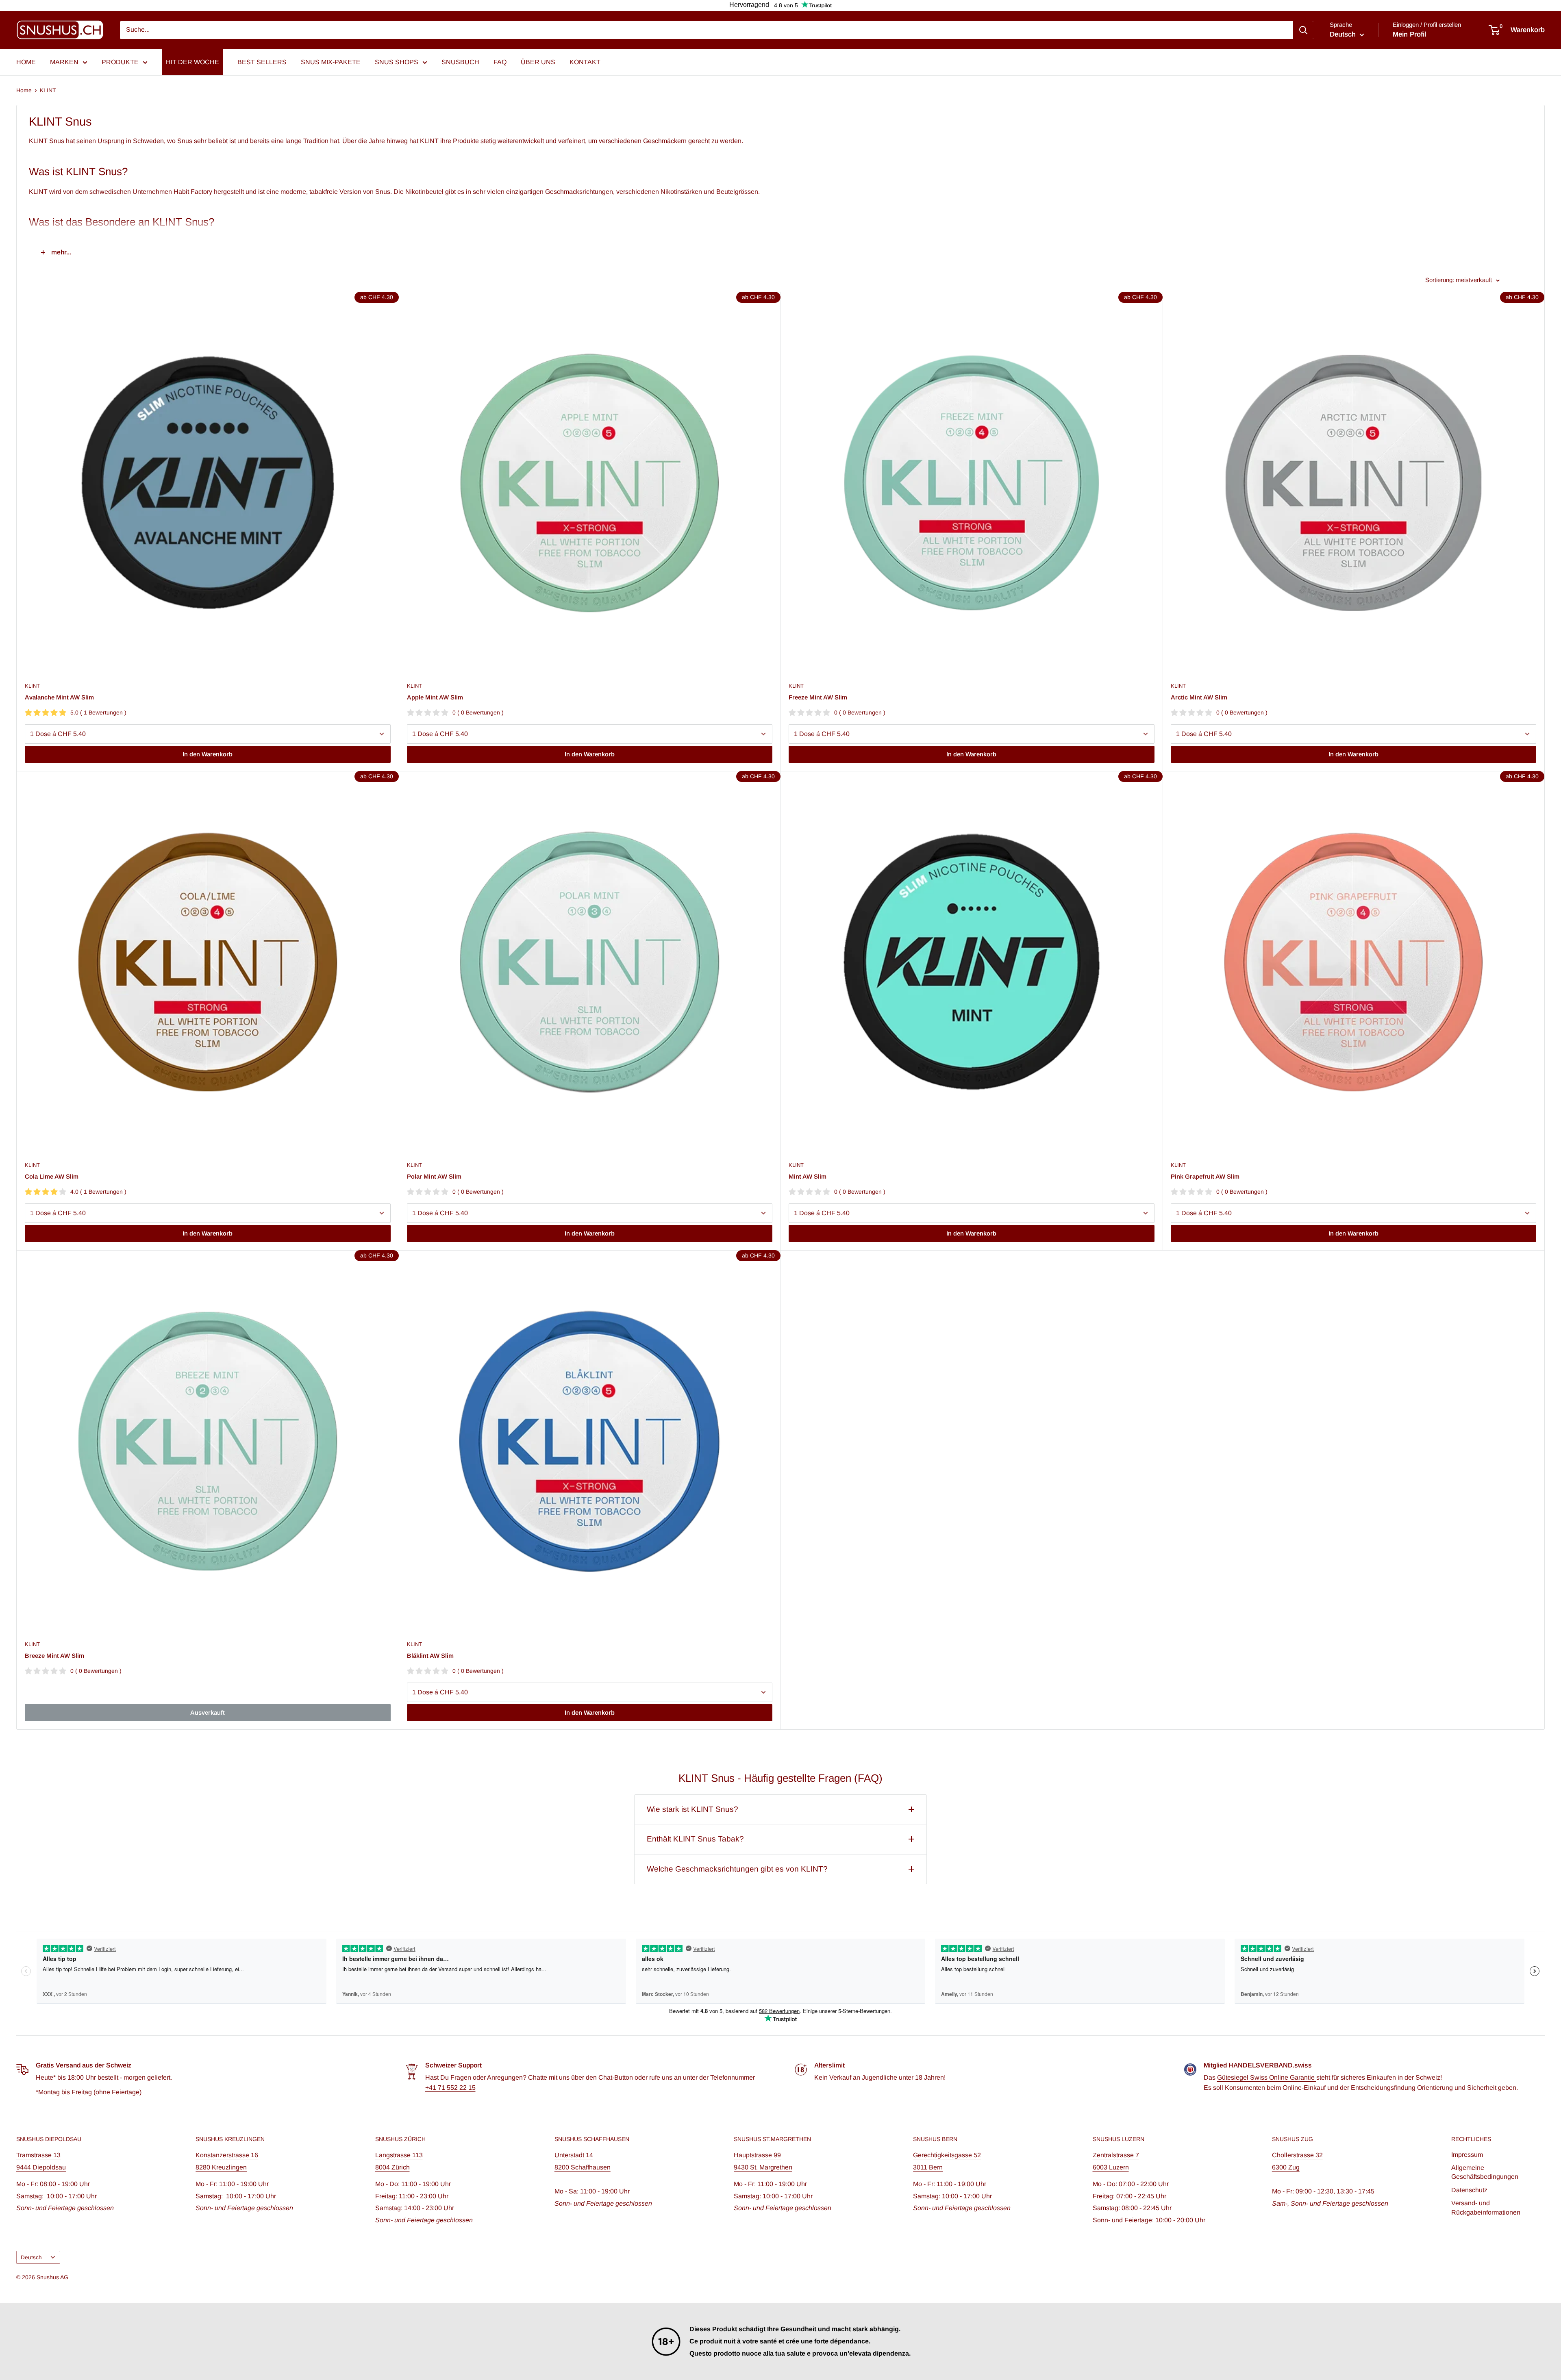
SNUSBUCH (460, 62)
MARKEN (64, 62)
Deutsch (31, 2257)
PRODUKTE (120, 62)
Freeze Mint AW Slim (818, 697)
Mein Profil (1409, 34)
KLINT (48, 90)
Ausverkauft (208, 1712)
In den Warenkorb (208, 754)
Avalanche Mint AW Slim (59, 697)
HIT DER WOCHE (192, 62)
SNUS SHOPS (397, 62)
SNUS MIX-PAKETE (331, 62)
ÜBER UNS (538, 62)
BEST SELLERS (262, 62)
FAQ (500, 62)
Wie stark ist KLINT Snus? (692, 1809)
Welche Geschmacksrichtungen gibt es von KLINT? (737, 1869)
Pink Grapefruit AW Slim (1205, 1176)
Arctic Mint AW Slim (1199, 697)
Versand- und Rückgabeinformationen (1486, 2207)
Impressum (1467, 2155)
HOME (26, 62)
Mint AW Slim (808, 1176)
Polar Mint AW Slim (434, 1176)
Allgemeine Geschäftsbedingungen (1485, 2172)
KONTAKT (585, 62)
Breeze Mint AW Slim (54, 1656)
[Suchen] (1303, 30)
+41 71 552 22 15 (450, 2088)
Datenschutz (1469, 2190)
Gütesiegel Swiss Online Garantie (1267, 2077)
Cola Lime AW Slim (52, 1176)
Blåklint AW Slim (430, 1656)
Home (24, 90)
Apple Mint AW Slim (435, 697)
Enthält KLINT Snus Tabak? (695, 1839)
